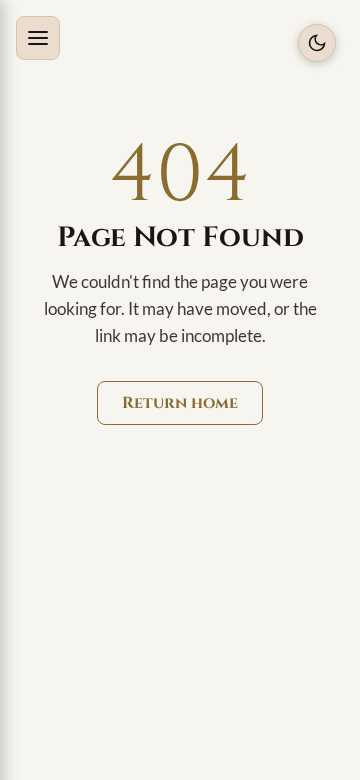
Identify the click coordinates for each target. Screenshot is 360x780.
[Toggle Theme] (317, 43)
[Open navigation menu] (38, 38)
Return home (180, 403)
